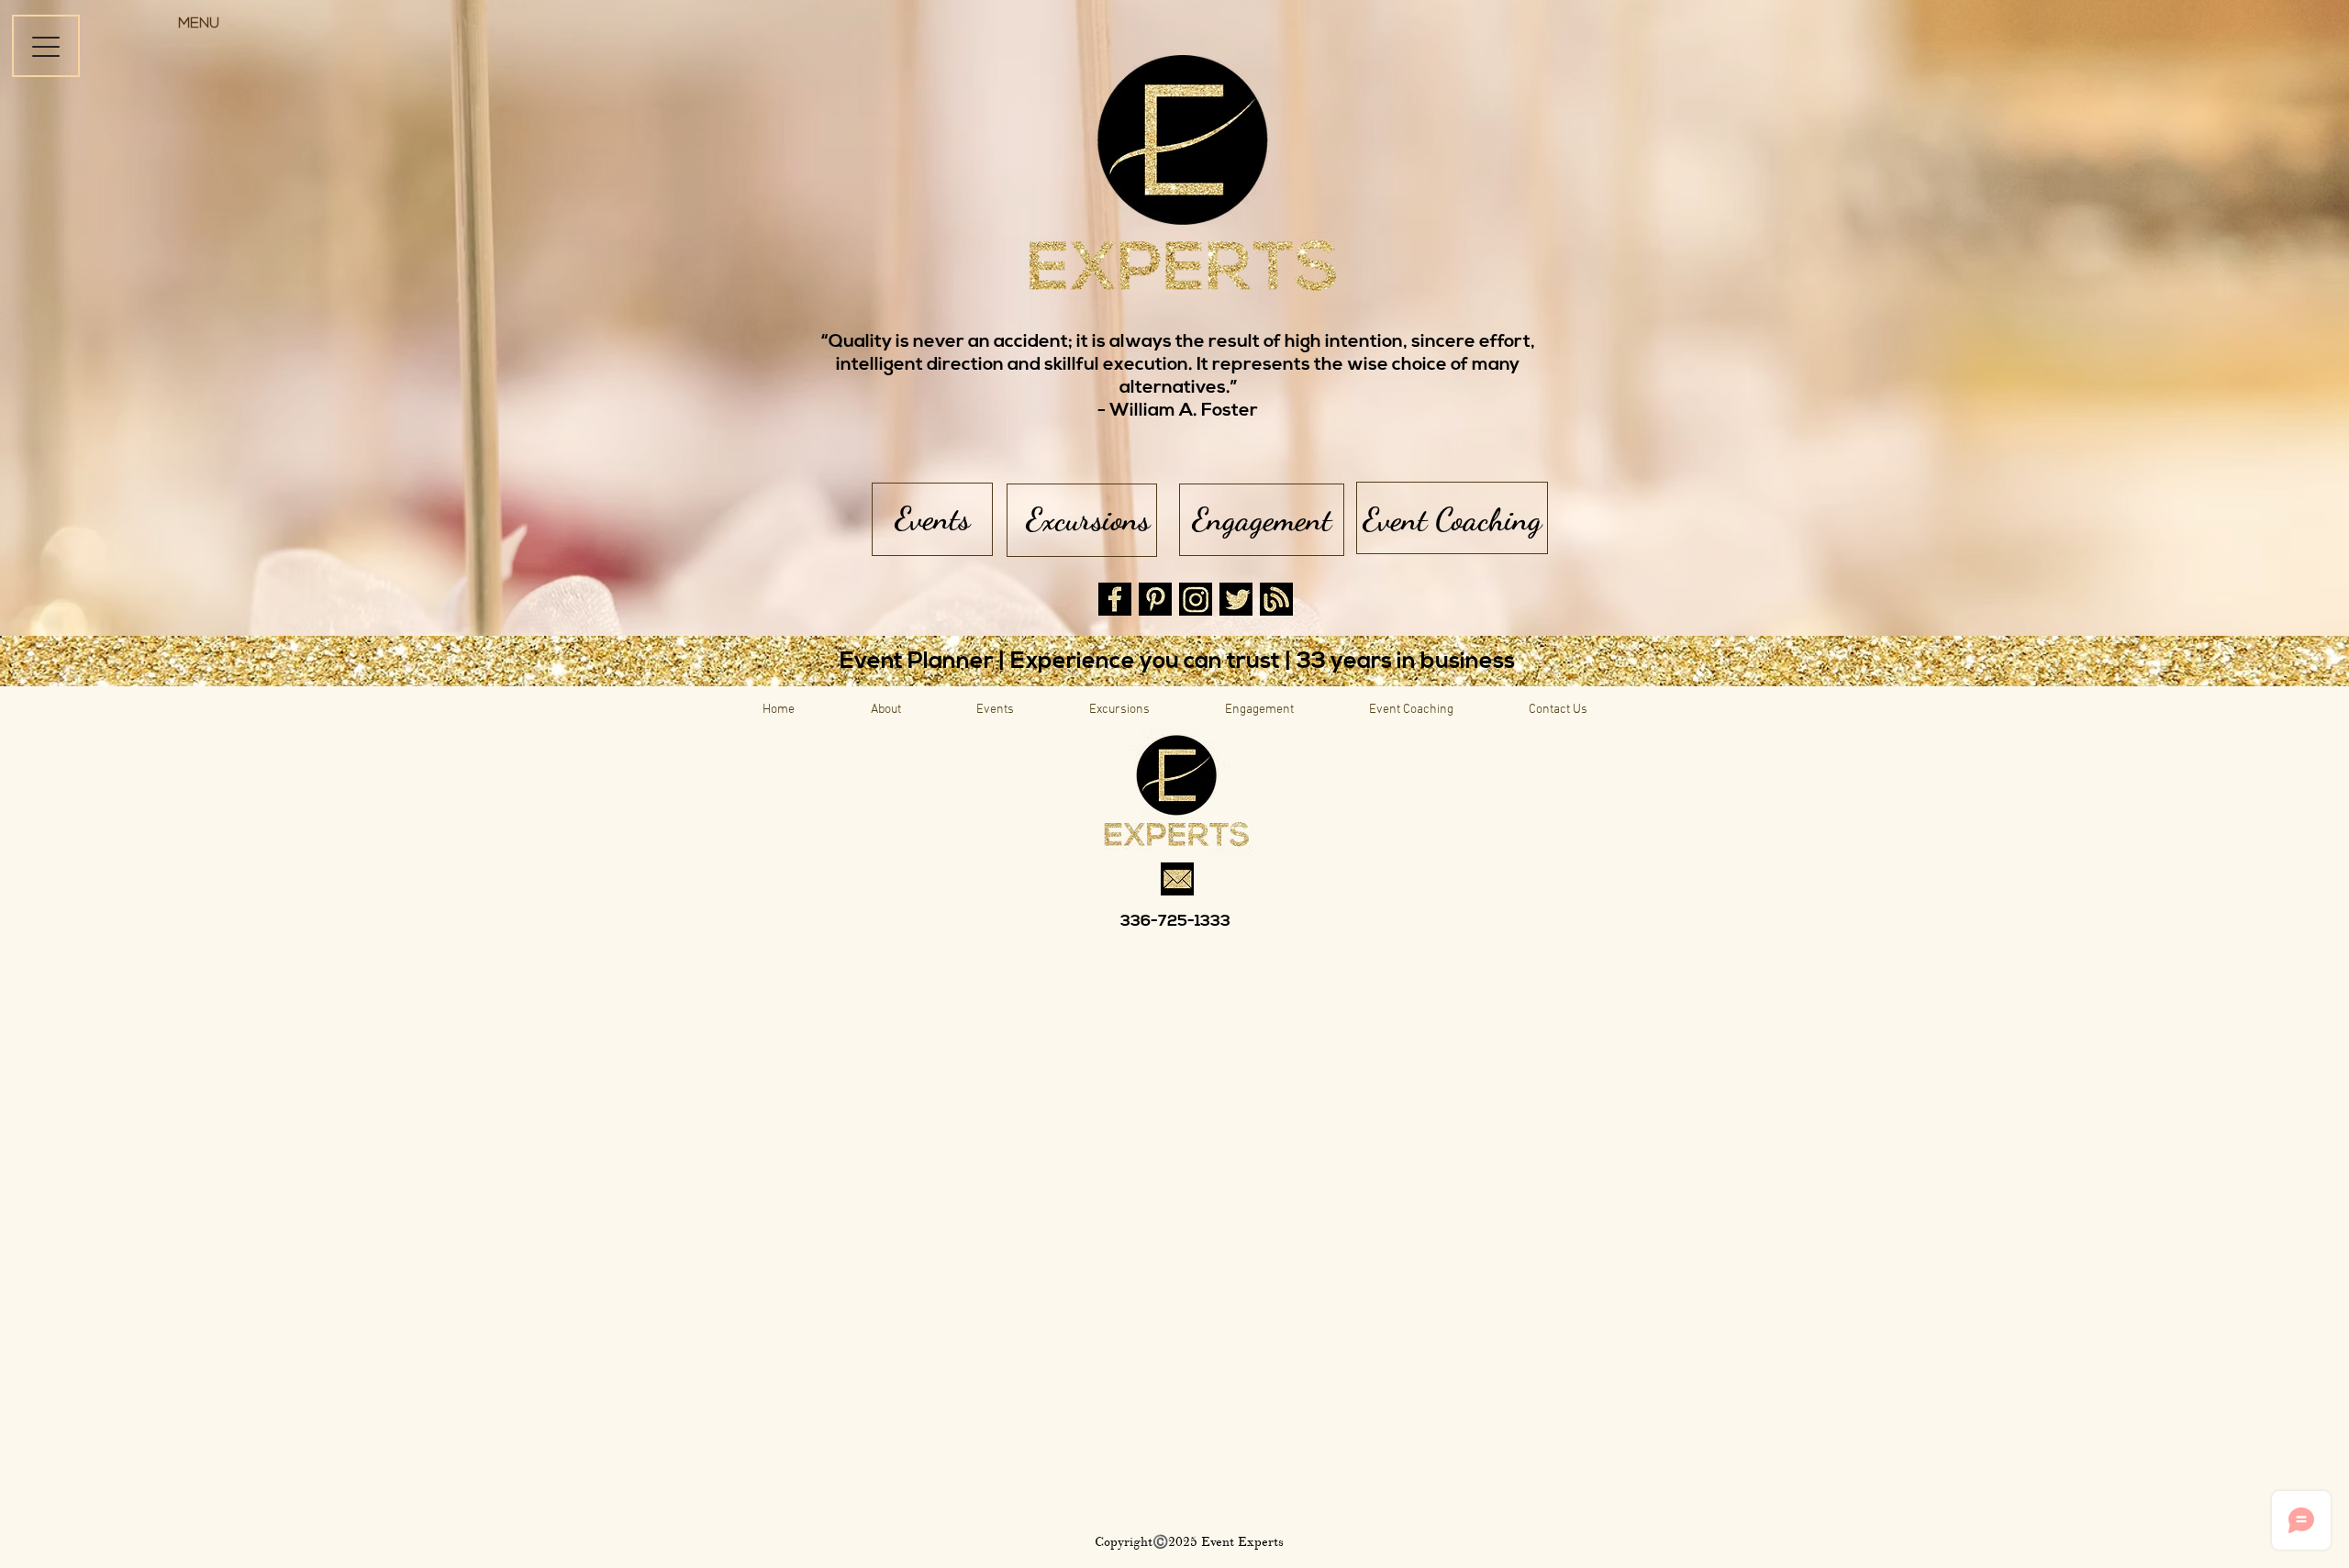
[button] (198, 25)
